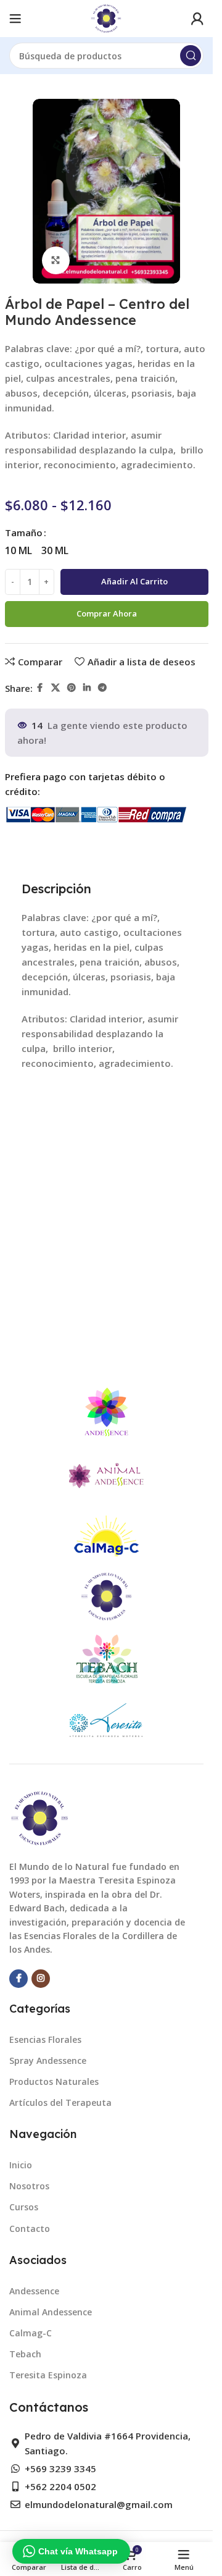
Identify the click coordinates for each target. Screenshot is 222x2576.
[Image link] (40, 1817)
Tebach (25, 2354)
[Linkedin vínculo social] (87, 688)
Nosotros (29, 2186)
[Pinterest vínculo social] (72, 688)
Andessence (34, 2291)
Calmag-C (31, 2333)
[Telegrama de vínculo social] (102, 688)
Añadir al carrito (134, 581)
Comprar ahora (107, 613)
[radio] (18, 550)
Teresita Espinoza (48, 2375)
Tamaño (24, 532)
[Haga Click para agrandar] (56, 260)
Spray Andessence (48, 2060)
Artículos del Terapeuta (60, 2102)
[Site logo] (106, 17)
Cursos (24, 2207)
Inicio (21, 2165)
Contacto (30, 2229)
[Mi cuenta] (197, 19)
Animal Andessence (51, 2312)
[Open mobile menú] (15, 19)
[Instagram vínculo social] (41, 1979)
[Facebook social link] (40, 688)
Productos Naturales (54, 2081)
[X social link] (55, 688)
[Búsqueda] (191, 56)
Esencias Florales (45, 2039)
